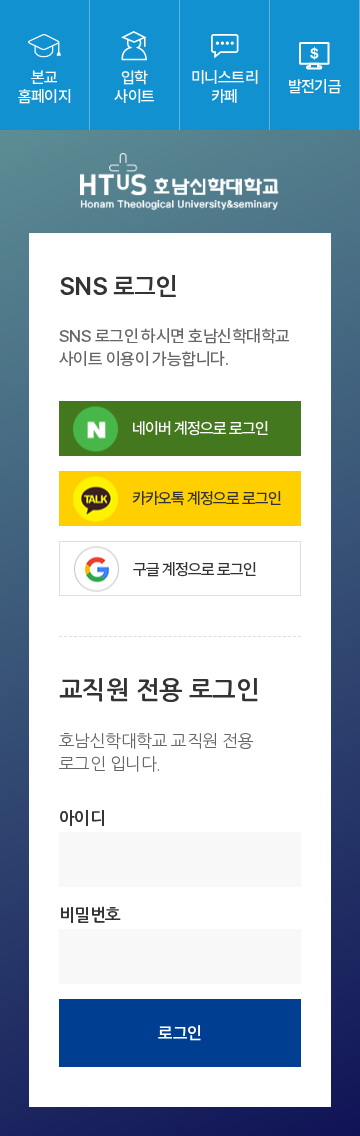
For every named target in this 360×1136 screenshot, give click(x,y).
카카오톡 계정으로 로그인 (206, 498)
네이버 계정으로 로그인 (200, 428)
